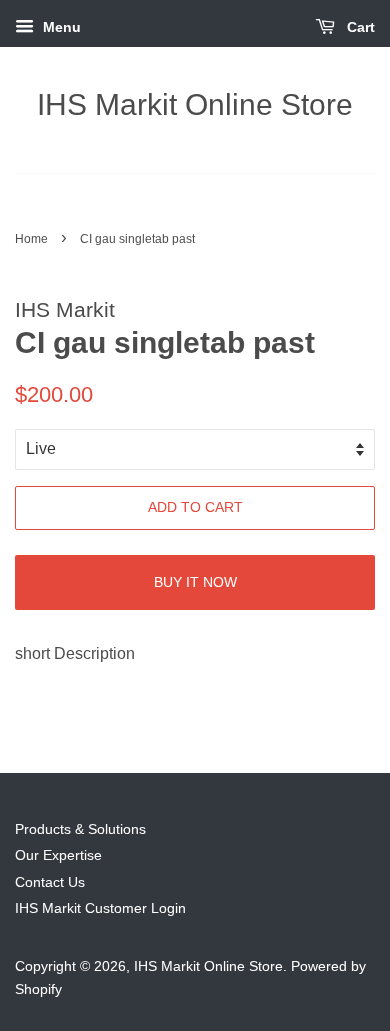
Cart (359, 27)
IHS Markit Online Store (195, 104)
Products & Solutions (80, 829)
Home (31, 239)
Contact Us (50, 882)
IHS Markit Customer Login (100, 908)
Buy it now (195, 582)
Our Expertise (58, 855)
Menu (60, 27)
